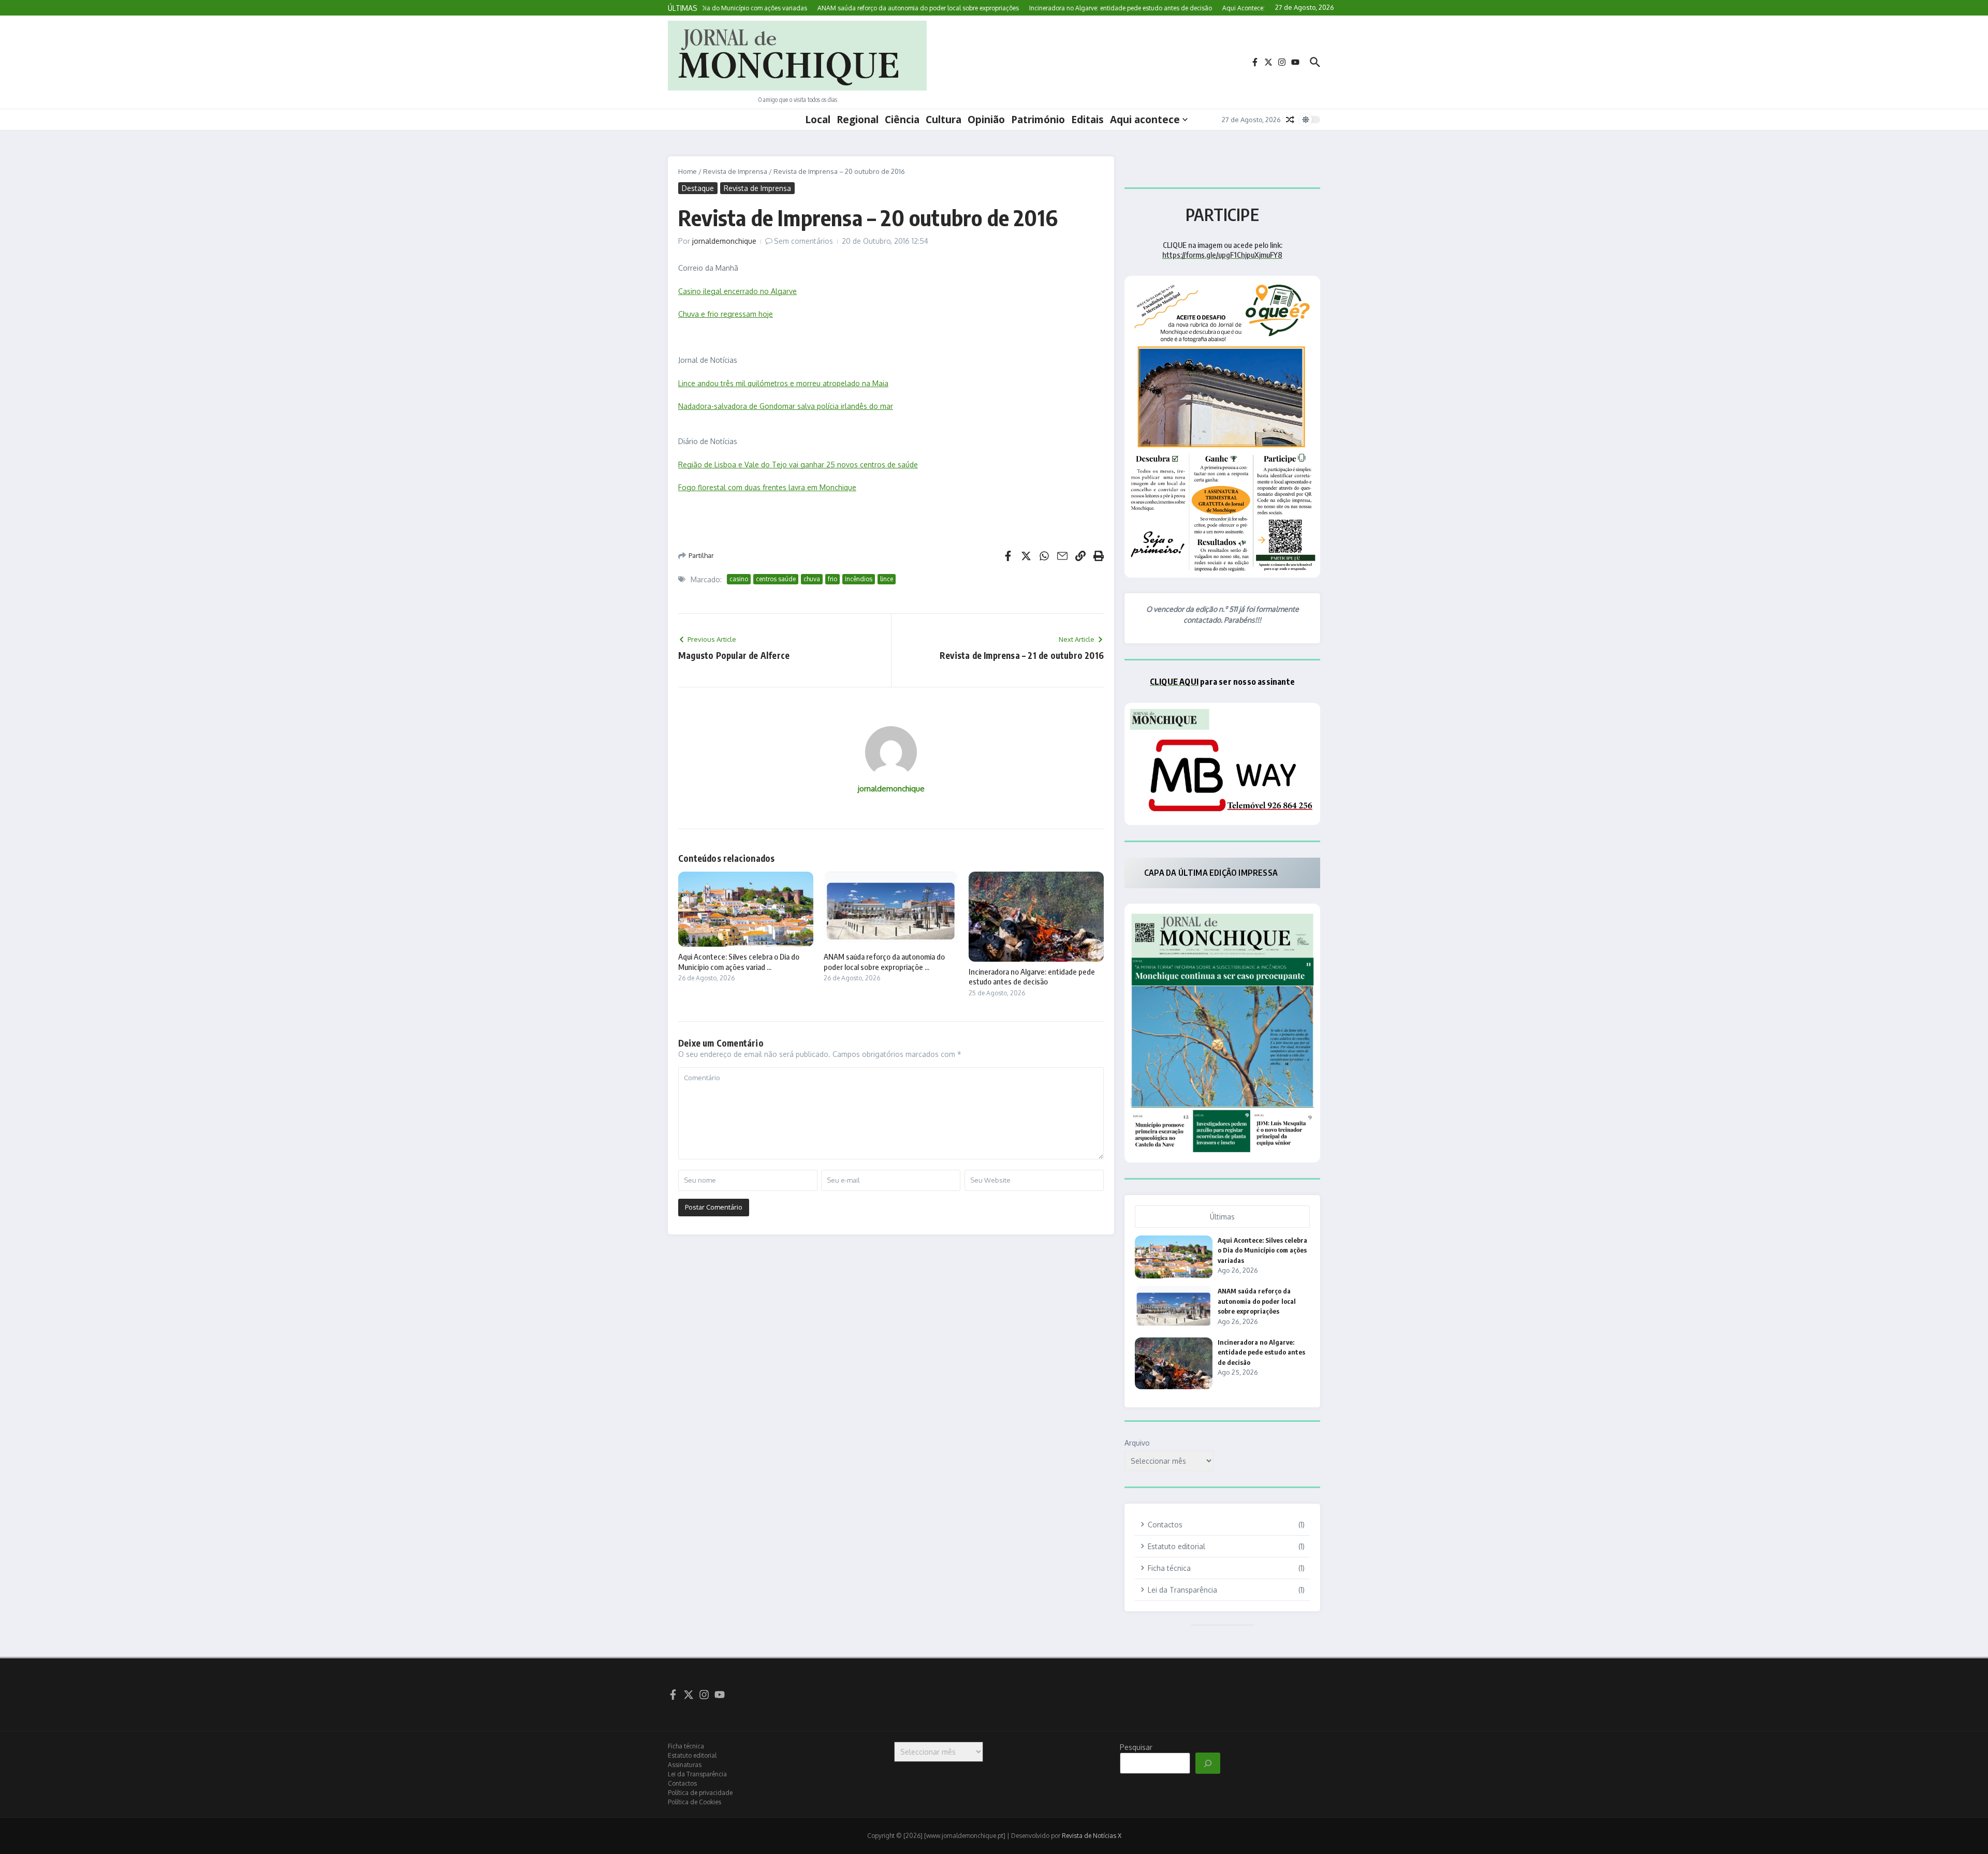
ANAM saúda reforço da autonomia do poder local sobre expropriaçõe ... (884, 962)
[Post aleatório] (1290, 120)
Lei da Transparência (697, 1774)
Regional (858, 120)
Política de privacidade (700, 1793)
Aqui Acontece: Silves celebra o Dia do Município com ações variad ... (739, 962)
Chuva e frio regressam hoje (726, 314)
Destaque (698, 188)
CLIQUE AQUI (1174, 682)
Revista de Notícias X (1092, 1836)
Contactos (682, 1783)
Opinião (986, 120)
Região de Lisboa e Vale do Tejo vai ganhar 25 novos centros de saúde (798, 465)
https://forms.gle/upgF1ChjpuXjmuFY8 (1222, 255)
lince (887, 579)
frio (832, 579)
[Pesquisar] (1208, 1763)
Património (1038, 120)
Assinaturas (685, 1765)
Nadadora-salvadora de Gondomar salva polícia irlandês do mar (786, 406)
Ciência (902, 120)
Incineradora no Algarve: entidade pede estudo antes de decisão (1032, 977)
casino (739, 579)
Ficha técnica (686, 1746)
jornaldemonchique (724, 241)
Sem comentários (803, 241)
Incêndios (859, 579)
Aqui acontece (1145, 120)
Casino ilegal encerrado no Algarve (737, 291)
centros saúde (776, 579)
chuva (812, 579)
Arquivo (1137, 1443)
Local (818, 120)
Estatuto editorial (692, 1755)
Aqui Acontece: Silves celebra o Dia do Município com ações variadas (1262, 1250)
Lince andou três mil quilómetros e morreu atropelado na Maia (783, 383)
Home (688, 171)
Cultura (944, 120)
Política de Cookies (695, 1802)
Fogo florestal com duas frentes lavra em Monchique (767, 487)
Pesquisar (1136, 1747)
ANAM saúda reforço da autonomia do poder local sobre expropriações (1257, 1301)
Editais (1087, 120)
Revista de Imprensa (735, 171)
